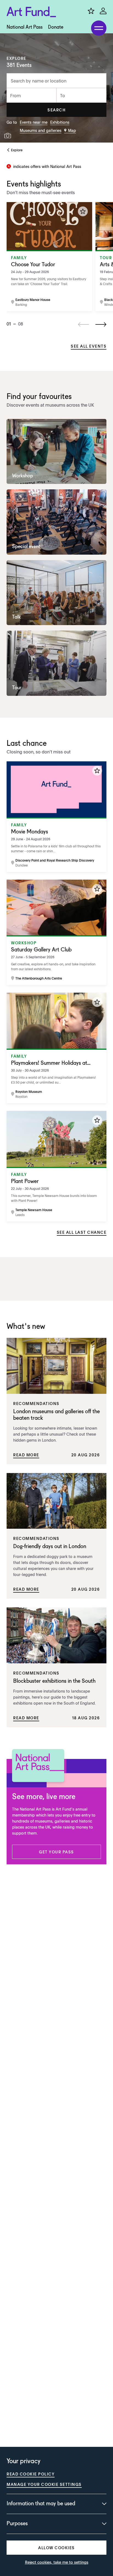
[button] (56, 110)
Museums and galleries (41, 130)
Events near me (34, 122)
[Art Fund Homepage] (31, 12)
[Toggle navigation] (99, 28)
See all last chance (82, 1232)
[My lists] (91, 11)
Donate (56, 27)
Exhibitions (60, 122)
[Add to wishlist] (83, 211)
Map (72, 130)
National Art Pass (25, 27)
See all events (89, 346)
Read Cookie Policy (31, 2474)
